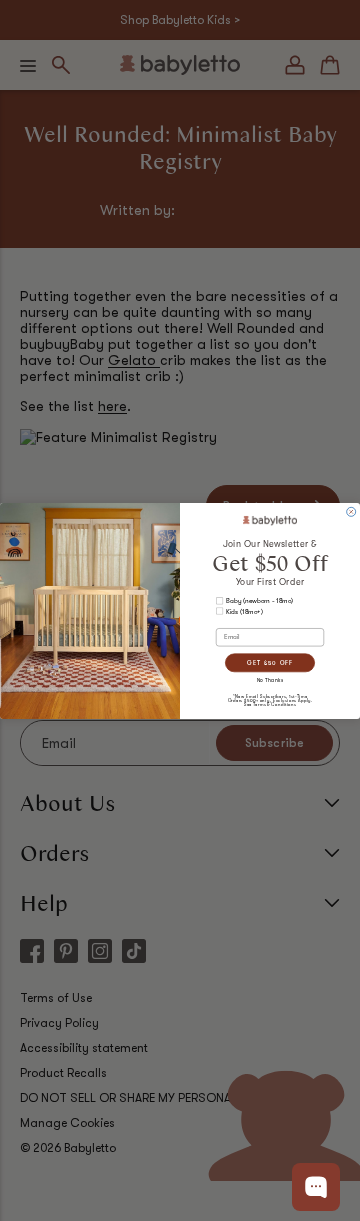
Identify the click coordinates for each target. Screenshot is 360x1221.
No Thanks (270, 680)
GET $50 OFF (270, 662)
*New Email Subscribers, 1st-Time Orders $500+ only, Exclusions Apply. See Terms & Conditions (270, 700)
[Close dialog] (351, 511)
